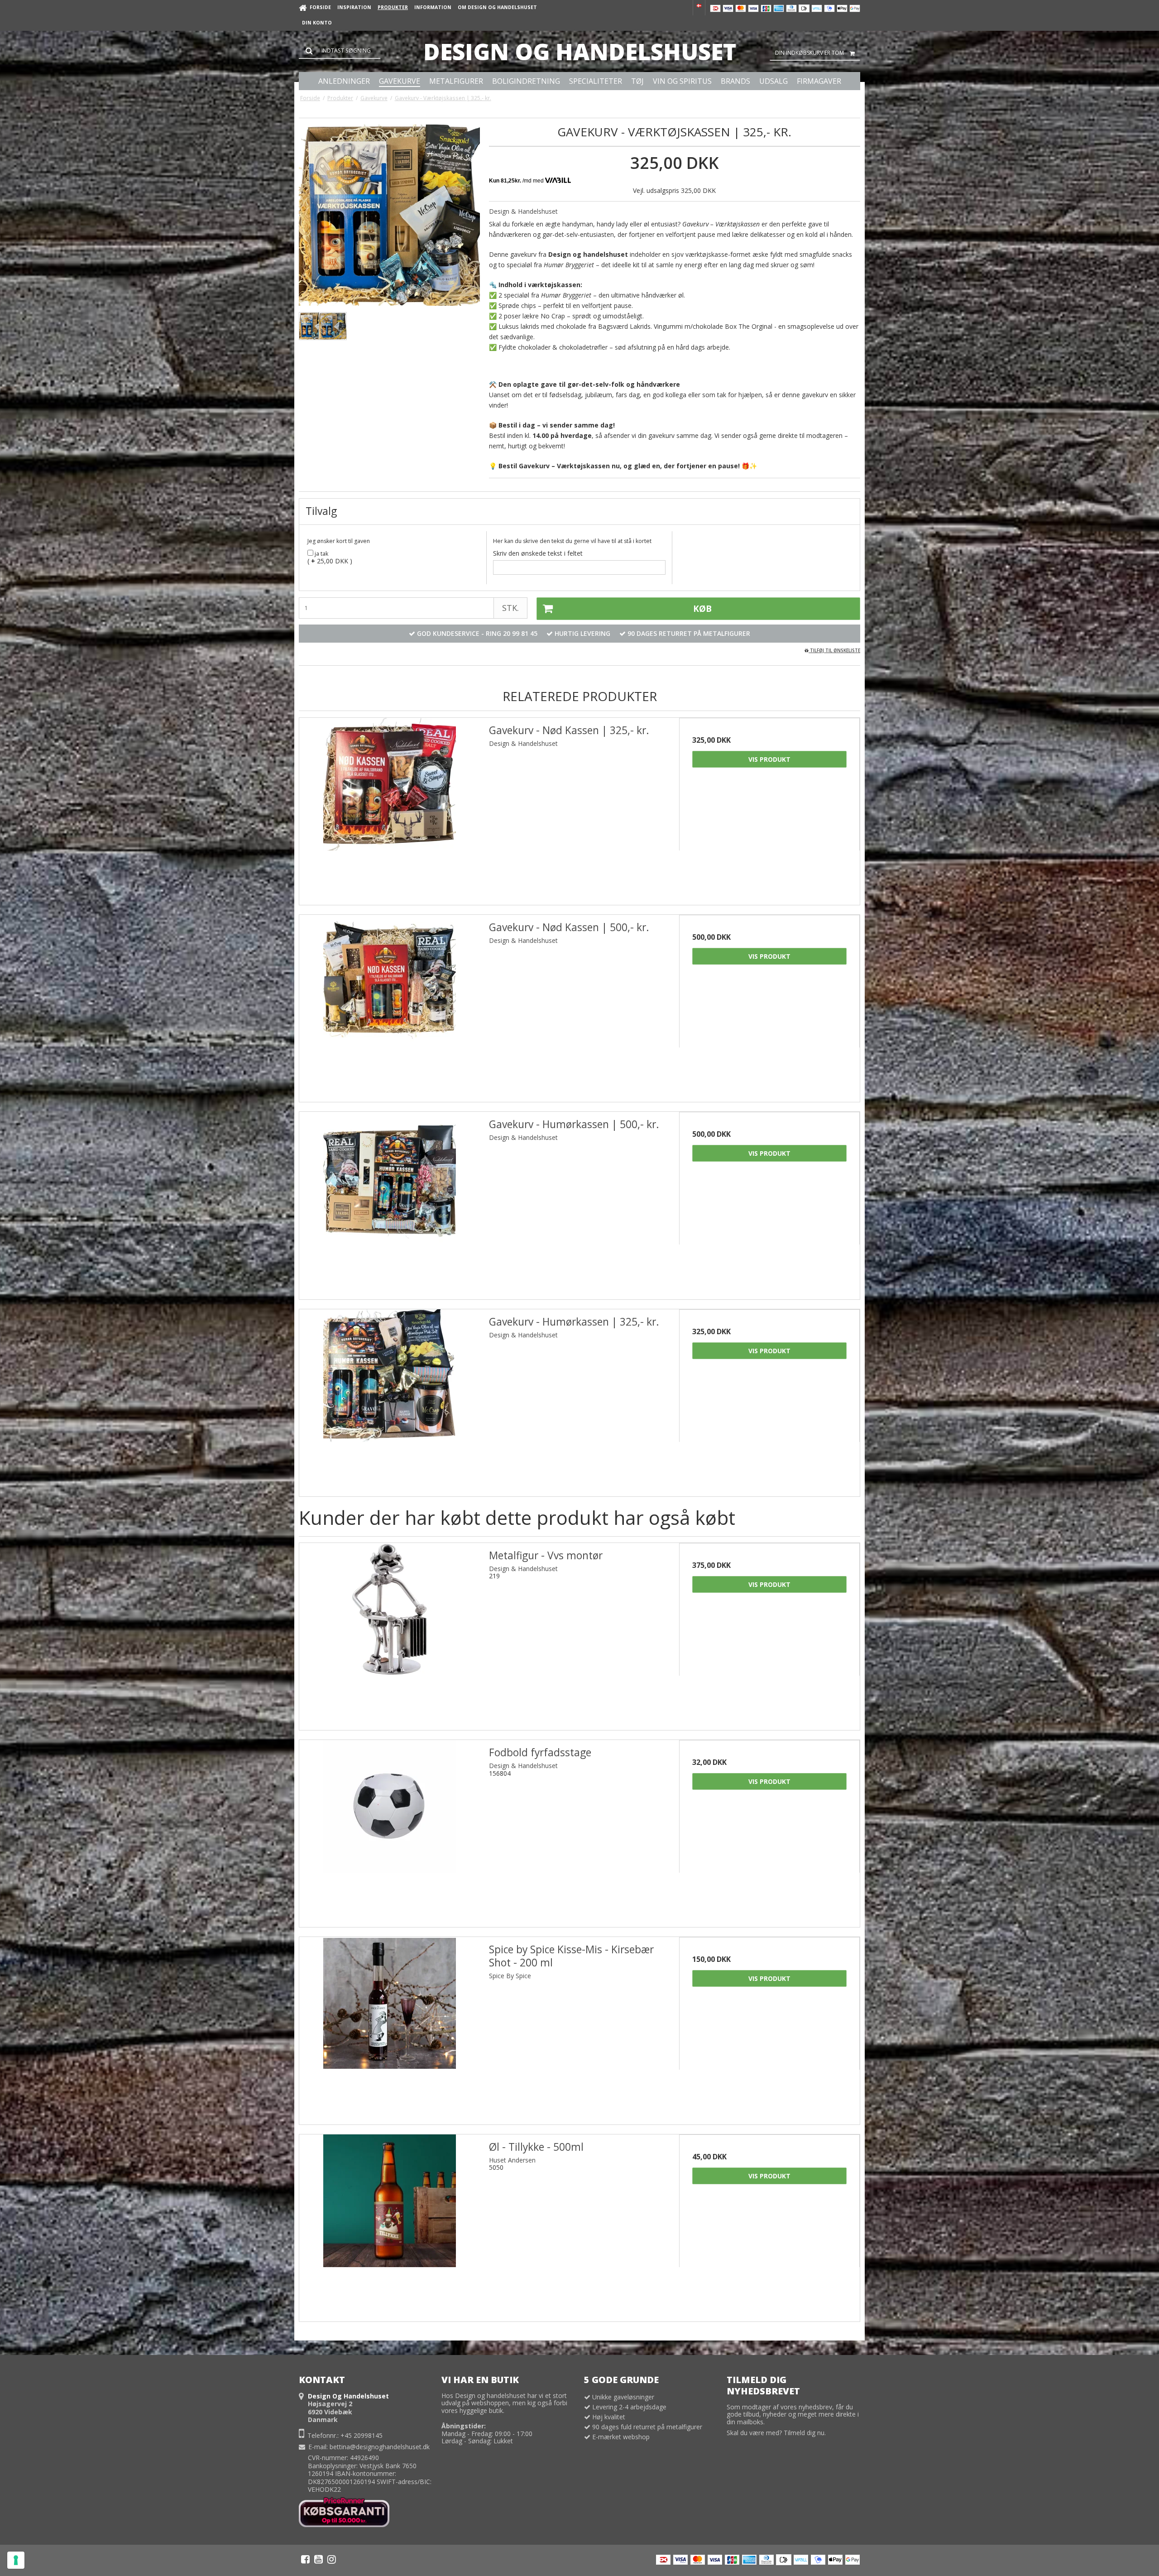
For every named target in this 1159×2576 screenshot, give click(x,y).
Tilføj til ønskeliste (834, 650)
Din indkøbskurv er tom (809, 53)
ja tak (321, 554)
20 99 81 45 (520, 633)
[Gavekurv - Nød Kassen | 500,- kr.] (390, 1005)
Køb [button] (702, 609)
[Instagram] (332, 2559)
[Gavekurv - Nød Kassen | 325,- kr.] (390, 808)
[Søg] (340, 51)
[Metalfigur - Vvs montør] (390, 1633)
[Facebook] (305, 2559)
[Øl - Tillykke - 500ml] (390, 2225)
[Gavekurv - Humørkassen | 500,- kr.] (390, 1202)
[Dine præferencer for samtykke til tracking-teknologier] (16, 2560)
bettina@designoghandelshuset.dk (380, 2447)
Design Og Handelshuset (580, 52)
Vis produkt (769, 759)
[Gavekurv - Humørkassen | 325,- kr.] (390, 1400)
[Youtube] (318, 2559)
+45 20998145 (362, 2435)
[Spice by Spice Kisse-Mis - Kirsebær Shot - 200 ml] (390, 2027)
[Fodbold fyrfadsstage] (390, 1830)
